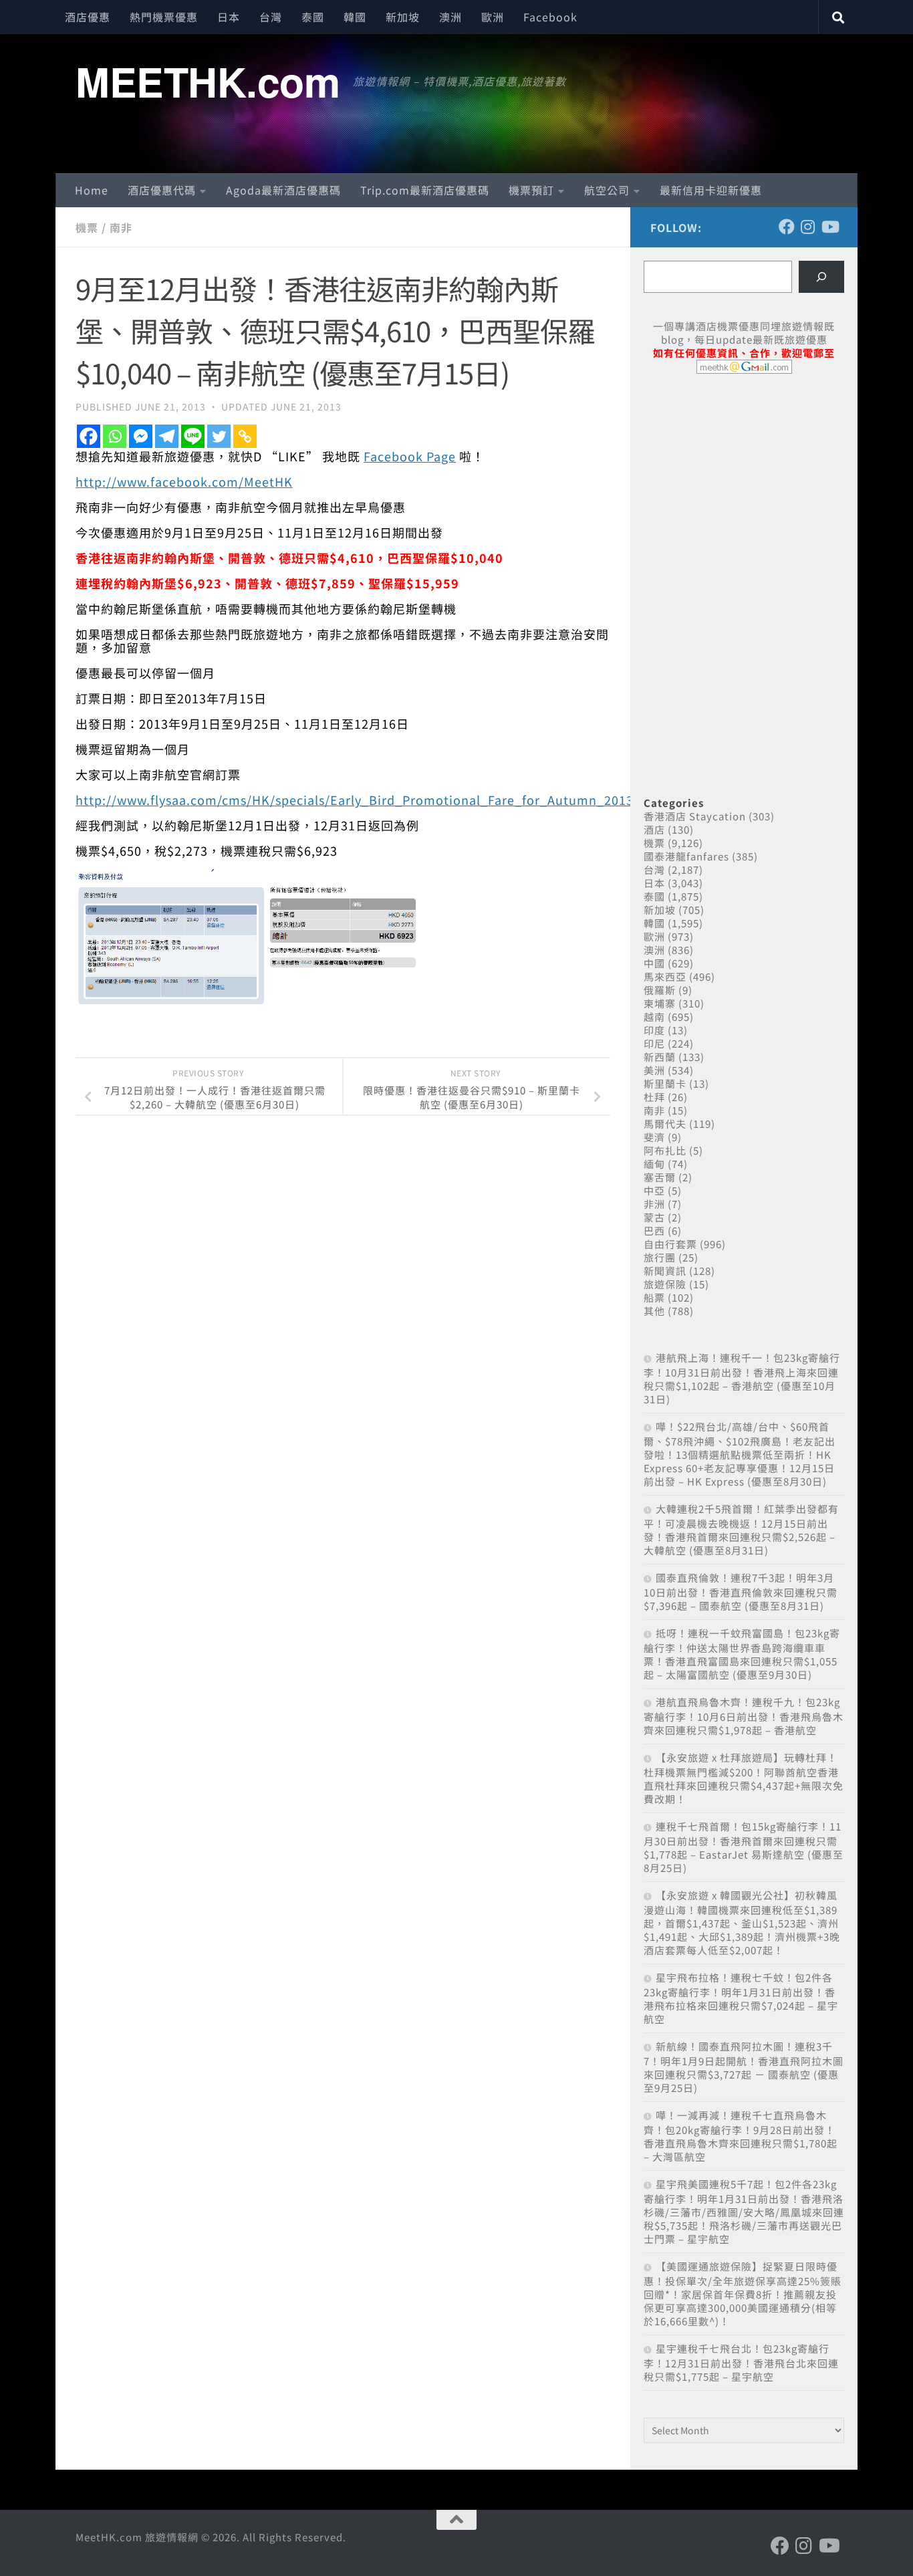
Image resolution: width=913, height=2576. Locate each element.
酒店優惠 (88, 17)
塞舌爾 (660, 1177)
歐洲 (493, 17)
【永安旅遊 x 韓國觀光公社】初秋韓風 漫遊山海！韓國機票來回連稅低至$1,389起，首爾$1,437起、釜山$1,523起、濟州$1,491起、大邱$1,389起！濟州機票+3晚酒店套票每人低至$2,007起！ (742, 1922)
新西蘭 (660, 1057)
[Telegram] (167, 436)
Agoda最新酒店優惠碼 (283, 190)
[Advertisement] (744, 487)
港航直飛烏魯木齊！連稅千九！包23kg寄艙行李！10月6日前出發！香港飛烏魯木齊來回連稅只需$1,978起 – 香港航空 (744, 1716)
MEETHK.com (208, 81)
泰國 (313, 17)
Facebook (550, 17)
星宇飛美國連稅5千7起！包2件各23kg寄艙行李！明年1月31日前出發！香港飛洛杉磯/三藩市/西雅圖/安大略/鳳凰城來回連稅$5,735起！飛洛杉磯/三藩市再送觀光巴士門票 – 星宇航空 (744, 2211)
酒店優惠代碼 (162, 190)
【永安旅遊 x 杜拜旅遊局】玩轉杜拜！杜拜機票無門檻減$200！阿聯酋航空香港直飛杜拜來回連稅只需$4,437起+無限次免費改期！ (744, 1778)
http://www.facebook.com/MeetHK (184, 481)
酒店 (654, 829)
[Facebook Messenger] (141, 436)
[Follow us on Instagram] (808, 227)
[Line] (193, 436)
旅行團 (660, 1257)
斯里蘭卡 (665, 1083)
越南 (654, 1017)
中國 (654, 963)
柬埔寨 (660, 1003)
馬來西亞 (665, 976)
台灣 (271, 17)
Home (92, 190)
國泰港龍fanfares (686, 856)
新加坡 (403, 17)
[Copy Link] (245, 436)
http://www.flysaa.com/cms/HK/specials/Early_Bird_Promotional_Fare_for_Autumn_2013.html (371, 800)
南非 (121, 227)
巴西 (654, 1231)
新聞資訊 (665, 1271)
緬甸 (654, 1164)
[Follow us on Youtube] (829, 227)
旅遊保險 (665, 1284)
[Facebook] (89, 436)
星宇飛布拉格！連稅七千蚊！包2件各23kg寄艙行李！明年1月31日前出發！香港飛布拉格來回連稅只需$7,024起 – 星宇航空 (741, 1998)
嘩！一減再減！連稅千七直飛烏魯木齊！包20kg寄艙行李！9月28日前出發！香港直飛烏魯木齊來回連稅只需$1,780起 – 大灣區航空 (741, 2136)
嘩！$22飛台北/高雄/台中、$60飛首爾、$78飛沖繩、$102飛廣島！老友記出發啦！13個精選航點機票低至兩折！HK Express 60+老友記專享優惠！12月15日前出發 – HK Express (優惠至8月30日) (740, 1454)
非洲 (654, 1204)
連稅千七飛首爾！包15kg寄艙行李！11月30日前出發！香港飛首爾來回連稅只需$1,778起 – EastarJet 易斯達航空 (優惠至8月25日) (744, 1847)
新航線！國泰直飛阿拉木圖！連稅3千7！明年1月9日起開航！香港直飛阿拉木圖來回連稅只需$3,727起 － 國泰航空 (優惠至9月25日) (744, 2067)
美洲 (654, 1070)
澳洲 (450, 17)
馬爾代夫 (665, 1124)
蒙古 (654, 1217)
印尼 (654, 1043)
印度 (654, 1030)
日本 (229, 17)
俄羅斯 (660, 990)
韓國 (355, 17)
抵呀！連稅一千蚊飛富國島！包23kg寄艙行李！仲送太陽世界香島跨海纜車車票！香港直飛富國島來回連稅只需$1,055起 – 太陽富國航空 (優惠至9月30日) (742, 1654)
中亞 (654, 1190)
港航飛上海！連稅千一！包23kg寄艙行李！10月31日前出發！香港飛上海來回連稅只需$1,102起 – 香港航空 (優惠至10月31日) (742, 1378)
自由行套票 (670, 1244)
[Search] (821, 277)
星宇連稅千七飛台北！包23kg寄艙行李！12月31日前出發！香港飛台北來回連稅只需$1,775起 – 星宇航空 (741, 2362)
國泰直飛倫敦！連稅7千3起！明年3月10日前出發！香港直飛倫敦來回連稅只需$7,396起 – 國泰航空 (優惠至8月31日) (741, 1592)
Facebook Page (410, 456)
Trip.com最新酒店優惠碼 (425, 190)
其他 (654, 1311)
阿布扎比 (665, 1150)
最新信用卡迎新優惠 (711, 190)
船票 (654, 1297)
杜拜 (654, 1097)
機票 (87, 227)
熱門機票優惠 (164, 17)
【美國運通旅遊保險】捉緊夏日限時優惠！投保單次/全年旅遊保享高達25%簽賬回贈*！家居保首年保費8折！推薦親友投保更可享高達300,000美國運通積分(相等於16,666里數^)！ (743, 2294)
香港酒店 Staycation (695, 816)
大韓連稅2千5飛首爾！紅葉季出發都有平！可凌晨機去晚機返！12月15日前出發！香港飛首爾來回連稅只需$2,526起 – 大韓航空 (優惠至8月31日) (741, 1529)
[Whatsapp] (115, 436)
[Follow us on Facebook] (787, 227)
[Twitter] (219, 436)
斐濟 (654, 1137)
